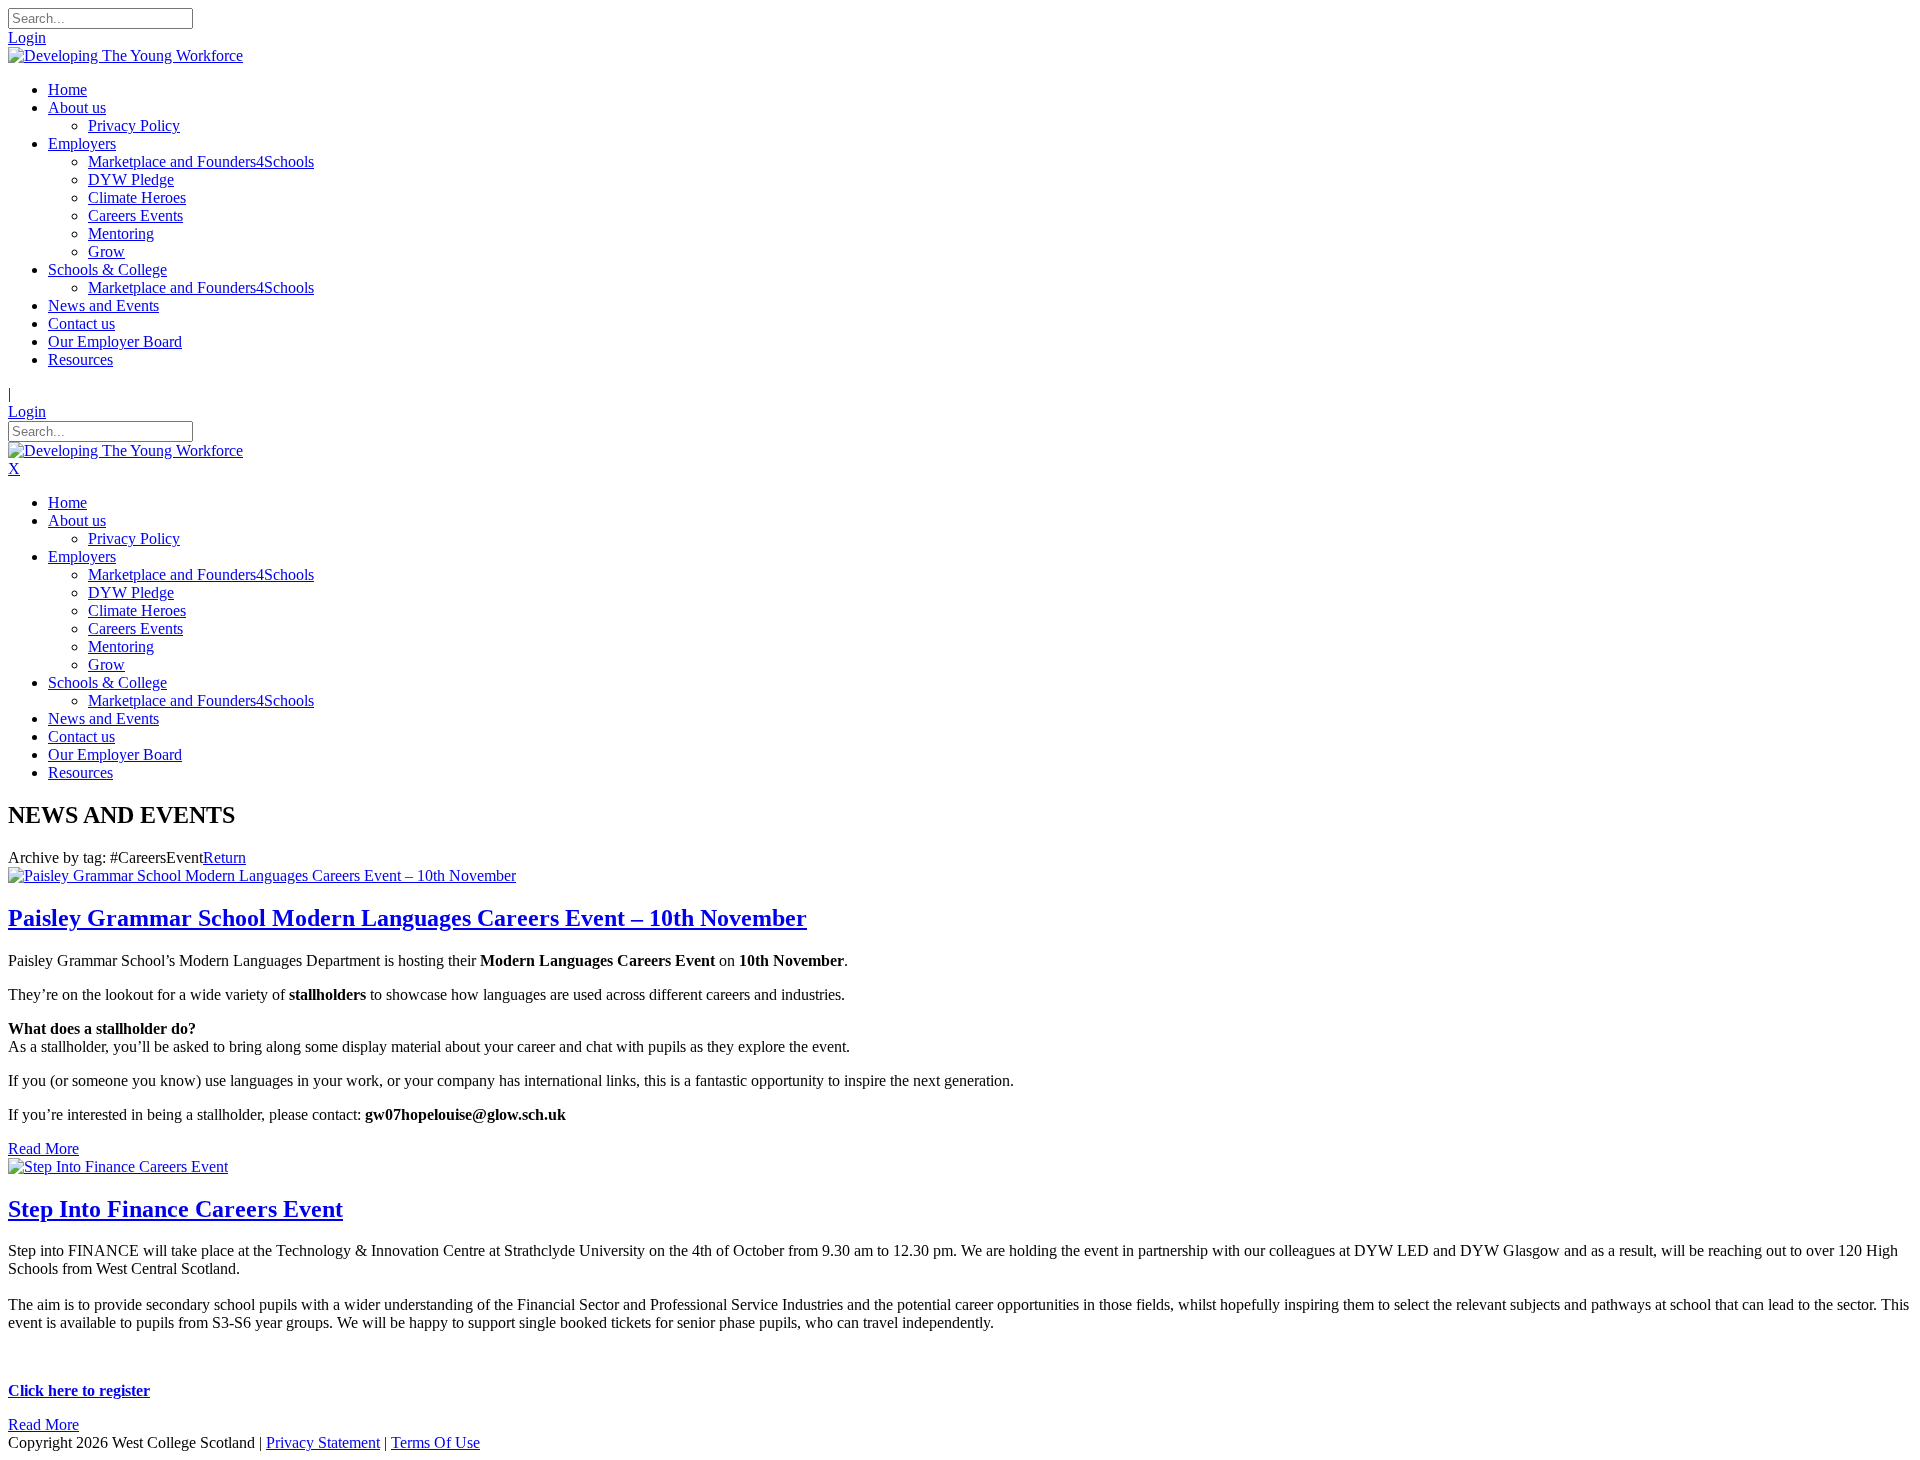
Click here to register (79, 1390)
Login (27, 37)
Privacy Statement (323, 1442)
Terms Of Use (435, 1442)
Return (224, 857)
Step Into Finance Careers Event (175, 1209)
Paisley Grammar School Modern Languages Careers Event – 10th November (407, 918)
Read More (43, 1148)
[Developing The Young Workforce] (125, 55)
